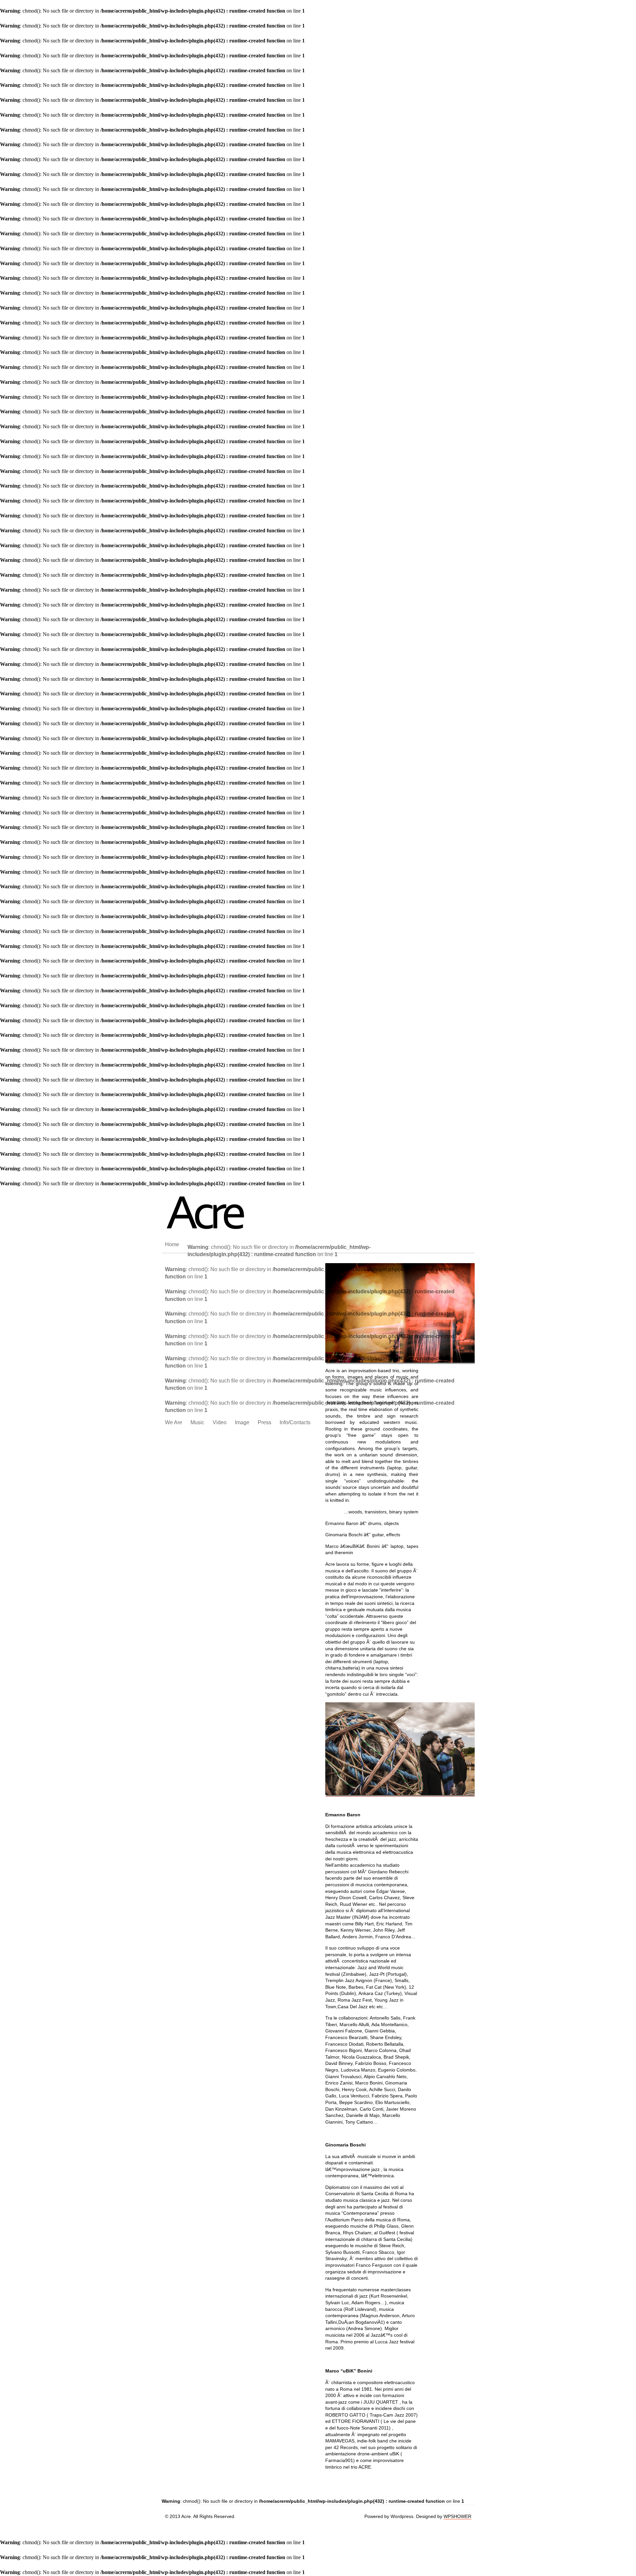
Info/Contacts (295, 1422)
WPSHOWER (457, 2516)
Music (197, 1422)
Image (242, 1422)
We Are (174, 1422)
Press (265, 1422)
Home (172, 1244)
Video (220, 1422)
